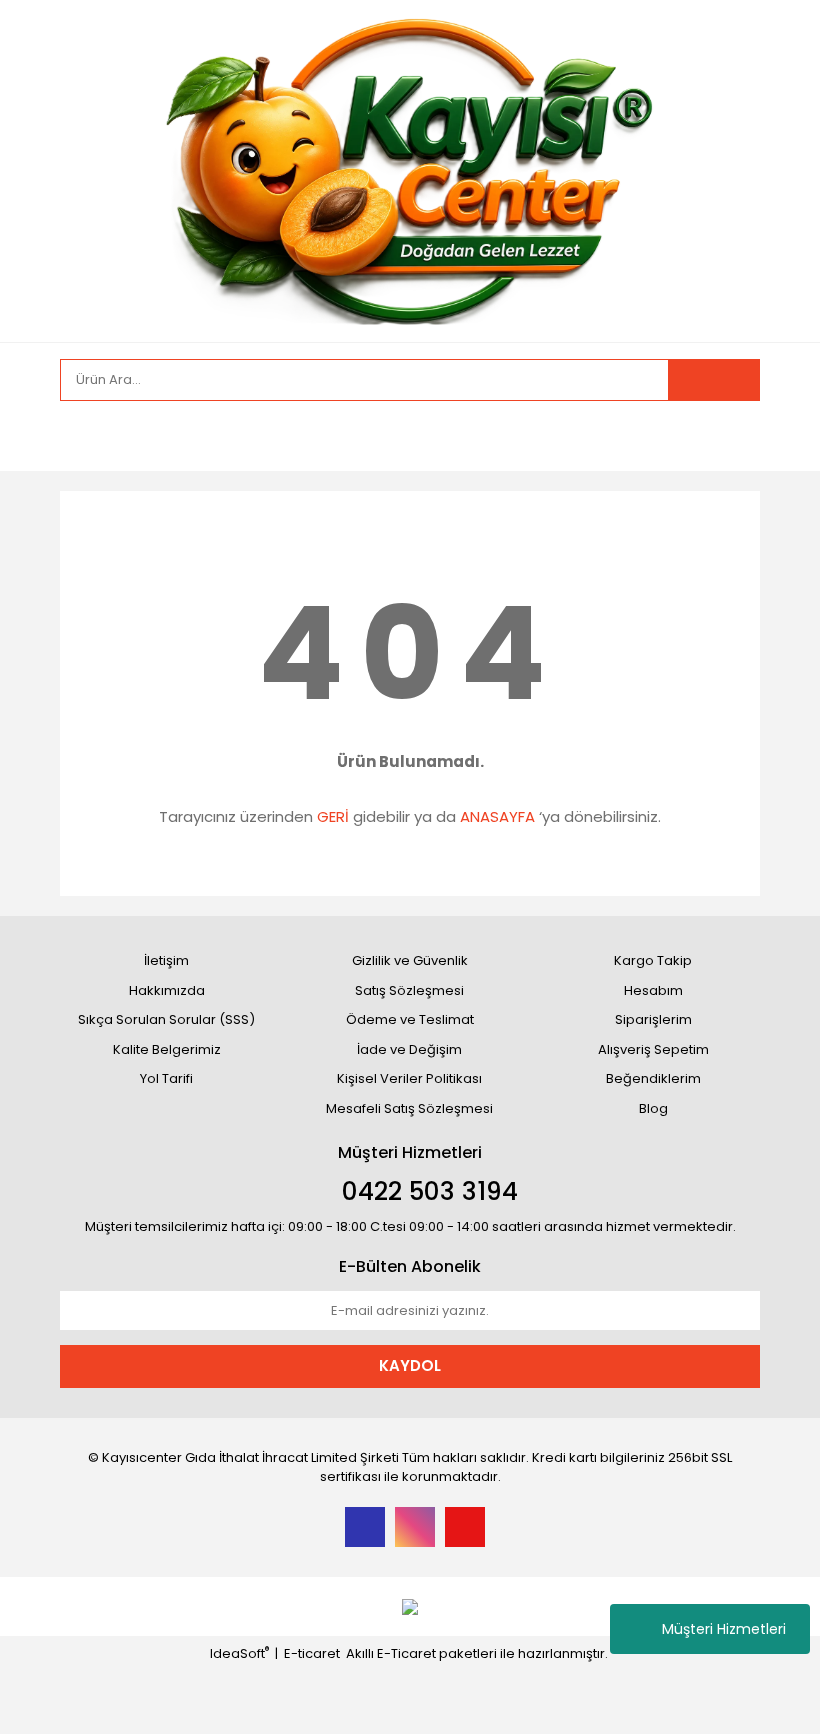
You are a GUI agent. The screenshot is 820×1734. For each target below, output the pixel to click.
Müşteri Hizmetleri (724, 1629)
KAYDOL (410, 1365)
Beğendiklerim (653, 1078)
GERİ (333, 816)
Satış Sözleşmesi (409, 990)
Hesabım (653, 990)
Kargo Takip (653, 960)
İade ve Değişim (409, 1049)
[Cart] (730, 436)
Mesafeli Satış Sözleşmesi (409, 1108)
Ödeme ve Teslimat (410, 1019)
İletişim (166, 960)
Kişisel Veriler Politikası (409, 1078)
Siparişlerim (653, 1019)
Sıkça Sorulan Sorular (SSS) (166, 1019)
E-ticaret (312, 1653)
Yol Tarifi (166, 1078)
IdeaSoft (239, 1653)
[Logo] (410, 169)
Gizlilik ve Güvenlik (410, 960)
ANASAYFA (497, 816)
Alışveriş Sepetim (653, 1049)
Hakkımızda (167, 990)
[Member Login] (80, 436)
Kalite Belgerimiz (167, 1049)
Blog (653, 1108)
